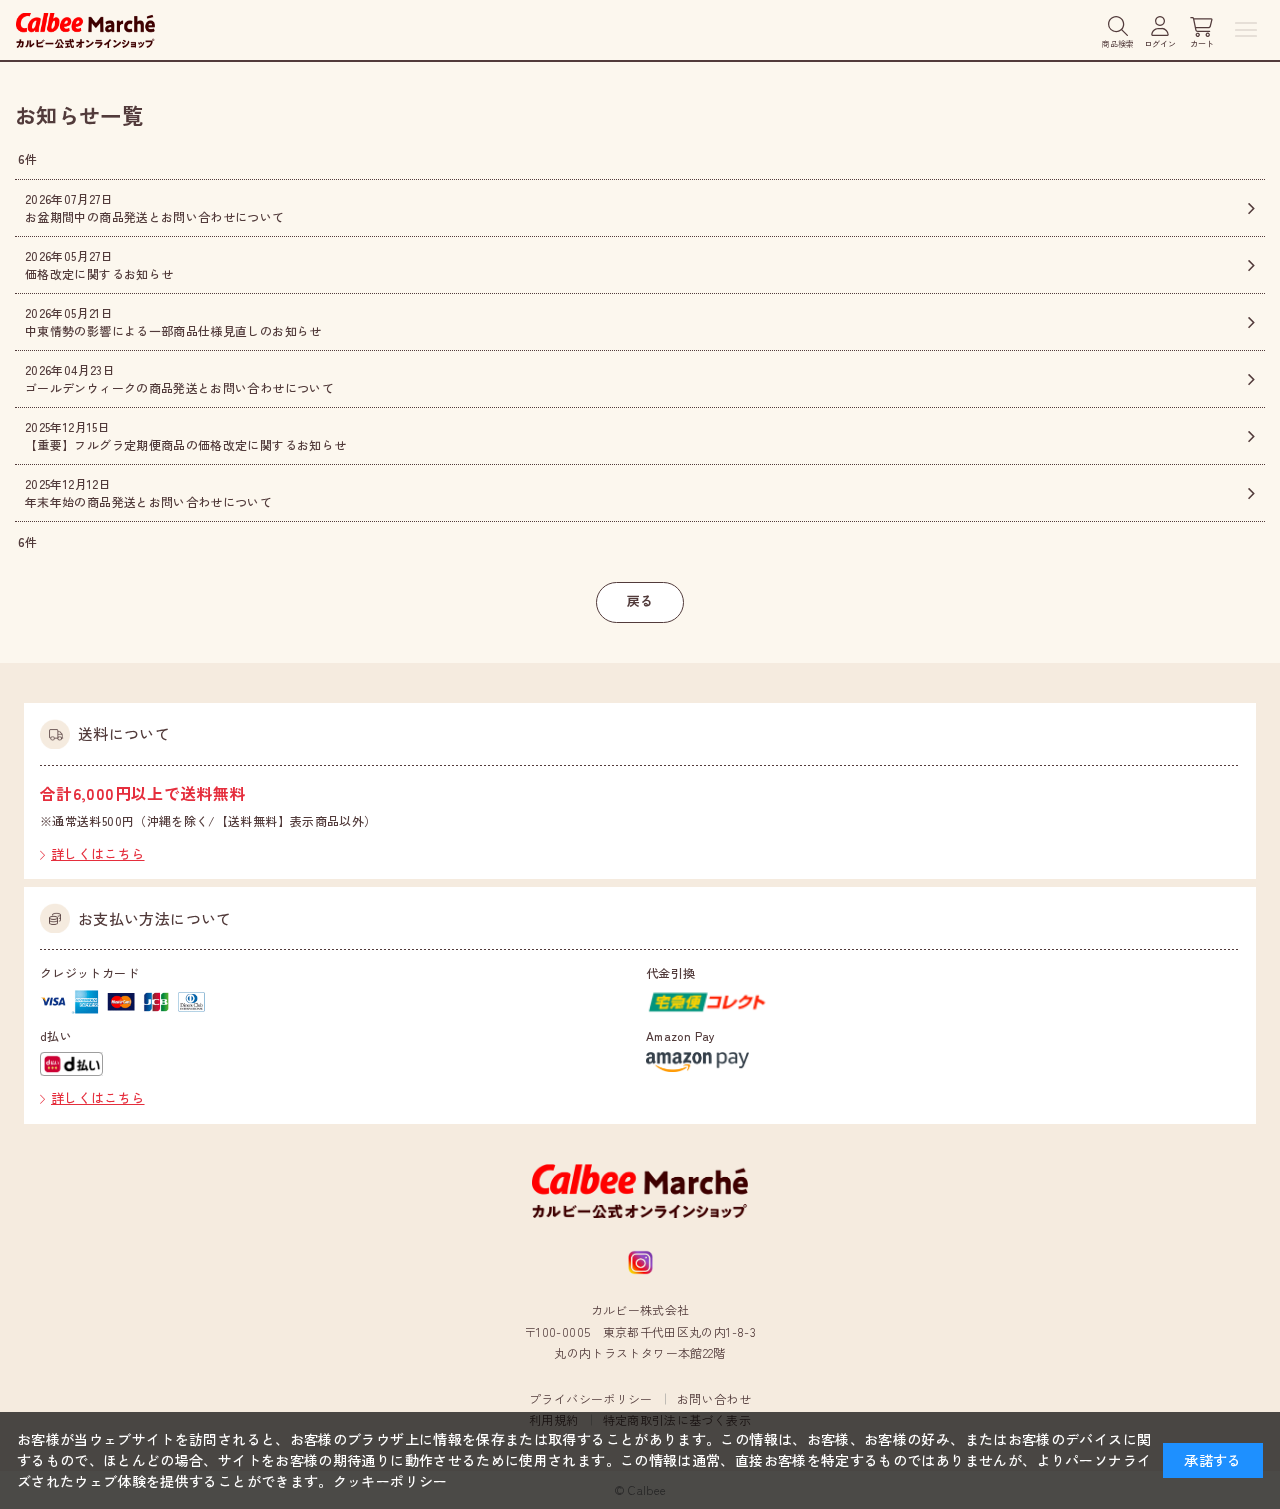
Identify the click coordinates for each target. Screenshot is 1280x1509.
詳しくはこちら (98, 853)
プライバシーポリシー (591, 1398)
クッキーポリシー (390, 1481)
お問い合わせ (714, 1398)
